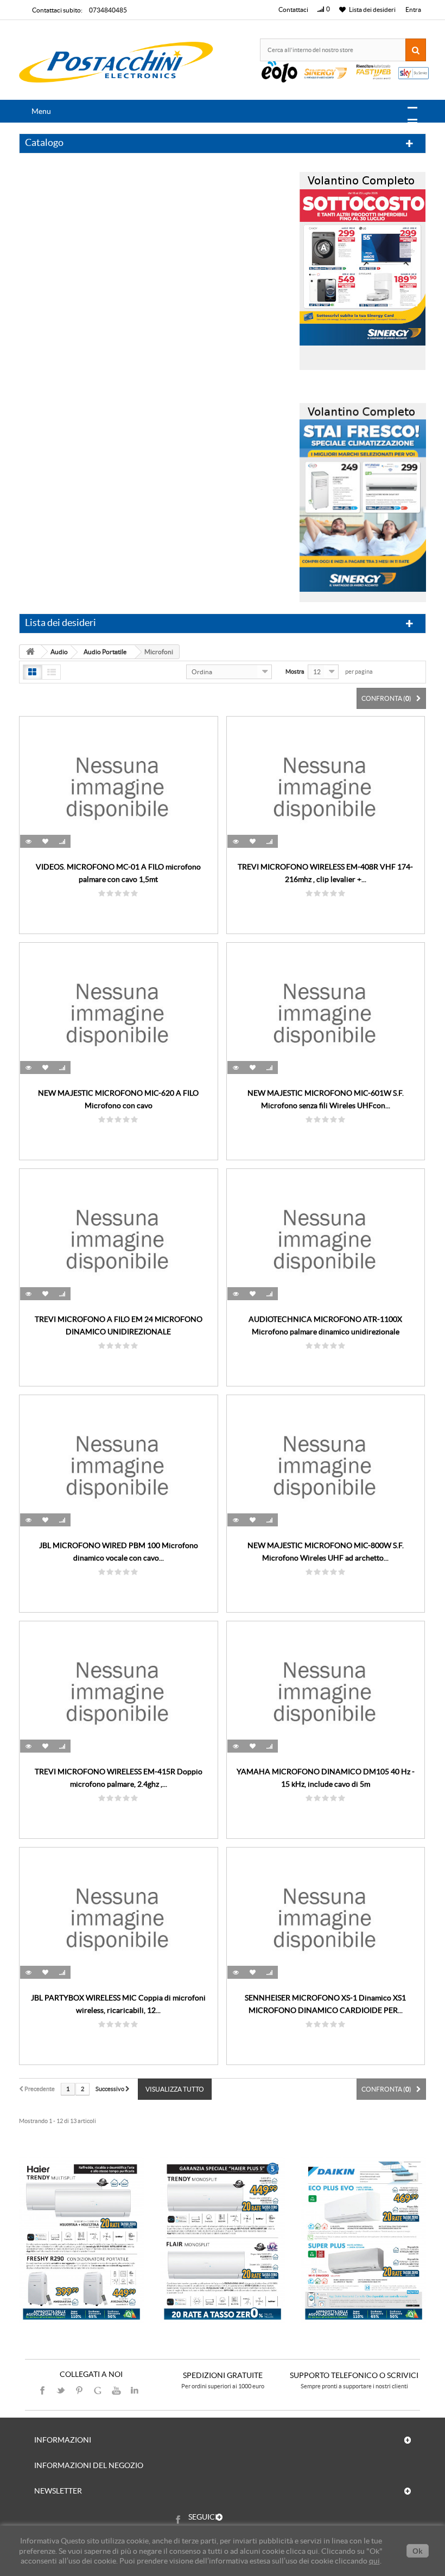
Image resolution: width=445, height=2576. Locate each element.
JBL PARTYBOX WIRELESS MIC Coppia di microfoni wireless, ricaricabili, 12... (118, 2004)
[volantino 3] (363, 499)
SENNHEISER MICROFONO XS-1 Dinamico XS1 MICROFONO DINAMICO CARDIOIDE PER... (325, 2004)
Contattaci (293, 9)
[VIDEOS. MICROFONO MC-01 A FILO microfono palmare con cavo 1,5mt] (119, 787)
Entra (413, 9)
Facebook (42, 2390)
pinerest (79, 2390)
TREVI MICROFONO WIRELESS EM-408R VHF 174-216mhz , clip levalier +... (325, 873)
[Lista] (51, 672)
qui (374, 2561)
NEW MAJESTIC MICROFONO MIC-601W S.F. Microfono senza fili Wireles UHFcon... (326, 1099)
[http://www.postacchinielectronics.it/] (117, 63)
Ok (418, 2551)
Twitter (61, 2390)
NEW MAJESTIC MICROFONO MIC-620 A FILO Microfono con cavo (118, 1099)
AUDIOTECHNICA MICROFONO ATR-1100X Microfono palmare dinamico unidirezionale (325, 1325)
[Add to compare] (62, 841)
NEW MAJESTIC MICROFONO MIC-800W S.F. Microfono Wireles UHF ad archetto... (326, 1552)
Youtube (116, 2390)
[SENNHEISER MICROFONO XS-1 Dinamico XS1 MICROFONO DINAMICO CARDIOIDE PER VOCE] (326, 1917)
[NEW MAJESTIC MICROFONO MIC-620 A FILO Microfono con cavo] (119, 1013)
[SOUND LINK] (81, 2241)
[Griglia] (32, 672)
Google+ (98, 2390)
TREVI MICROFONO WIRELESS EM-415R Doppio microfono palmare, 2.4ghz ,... (119, 1778)
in (135, 2390)
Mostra (295, 672)
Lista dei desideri (61, 622)
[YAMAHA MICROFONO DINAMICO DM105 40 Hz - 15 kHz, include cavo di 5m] (326, 1691)
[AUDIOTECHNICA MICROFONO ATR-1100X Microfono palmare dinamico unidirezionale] (326, 1239)
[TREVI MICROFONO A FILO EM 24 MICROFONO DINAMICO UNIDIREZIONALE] (119, 1239)
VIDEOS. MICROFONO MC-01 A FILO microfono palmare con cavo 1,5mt (118, 873)
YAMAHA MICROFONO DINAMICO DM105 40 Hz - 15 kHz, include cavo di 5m (326, 1778)
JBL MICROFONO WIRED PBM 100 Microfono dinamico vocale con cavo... (119, 1552)
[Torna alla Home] (30, 652)
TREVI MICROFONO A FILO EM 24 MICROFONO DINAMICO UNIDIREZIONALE (119, 1325)
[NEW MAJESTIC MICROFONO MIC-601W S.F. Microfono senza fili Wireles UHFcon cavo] (326, 1013)
